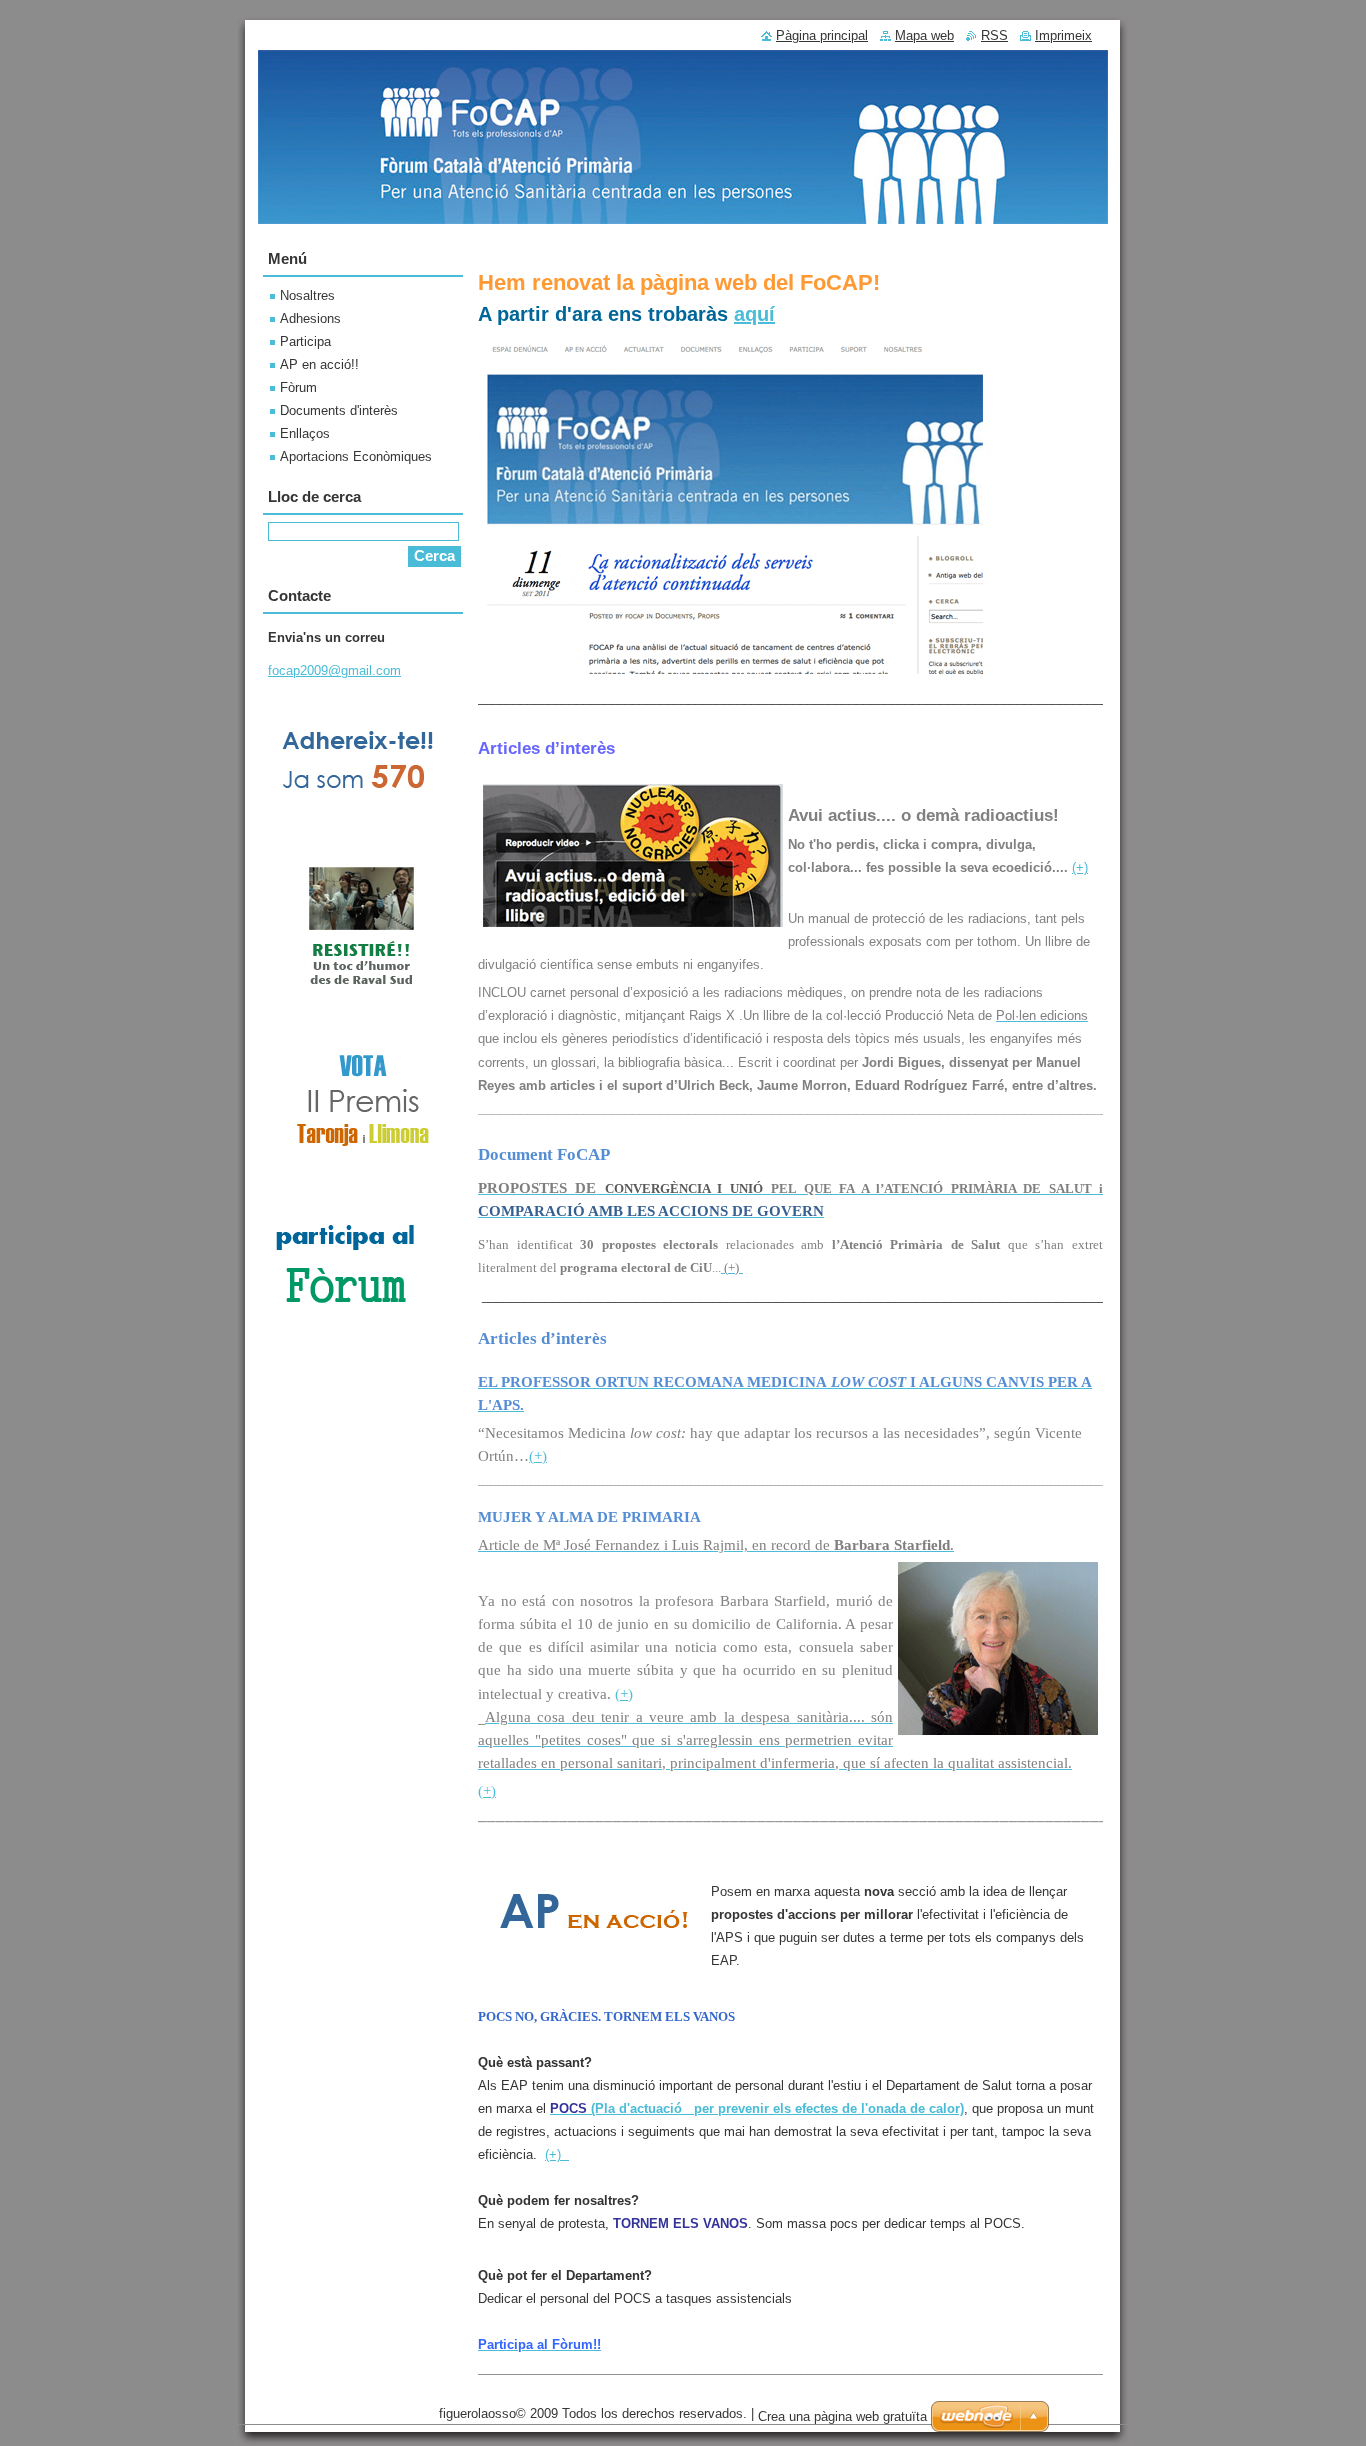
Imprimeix (1063, 35)
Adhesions (310, 318)
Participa (305, 341)
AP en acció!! (319, 364)
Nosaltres (307, 295)
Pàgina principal (822, 35)
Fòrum (298, 387)
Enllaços (305, 433)
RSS (994, 35)
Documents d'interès (339, 410)
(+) (1080, 867)
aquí (754, 314)
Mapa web (924, 35)
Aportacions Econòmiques (356, 456)
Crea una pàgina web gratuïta (842, 2416)
